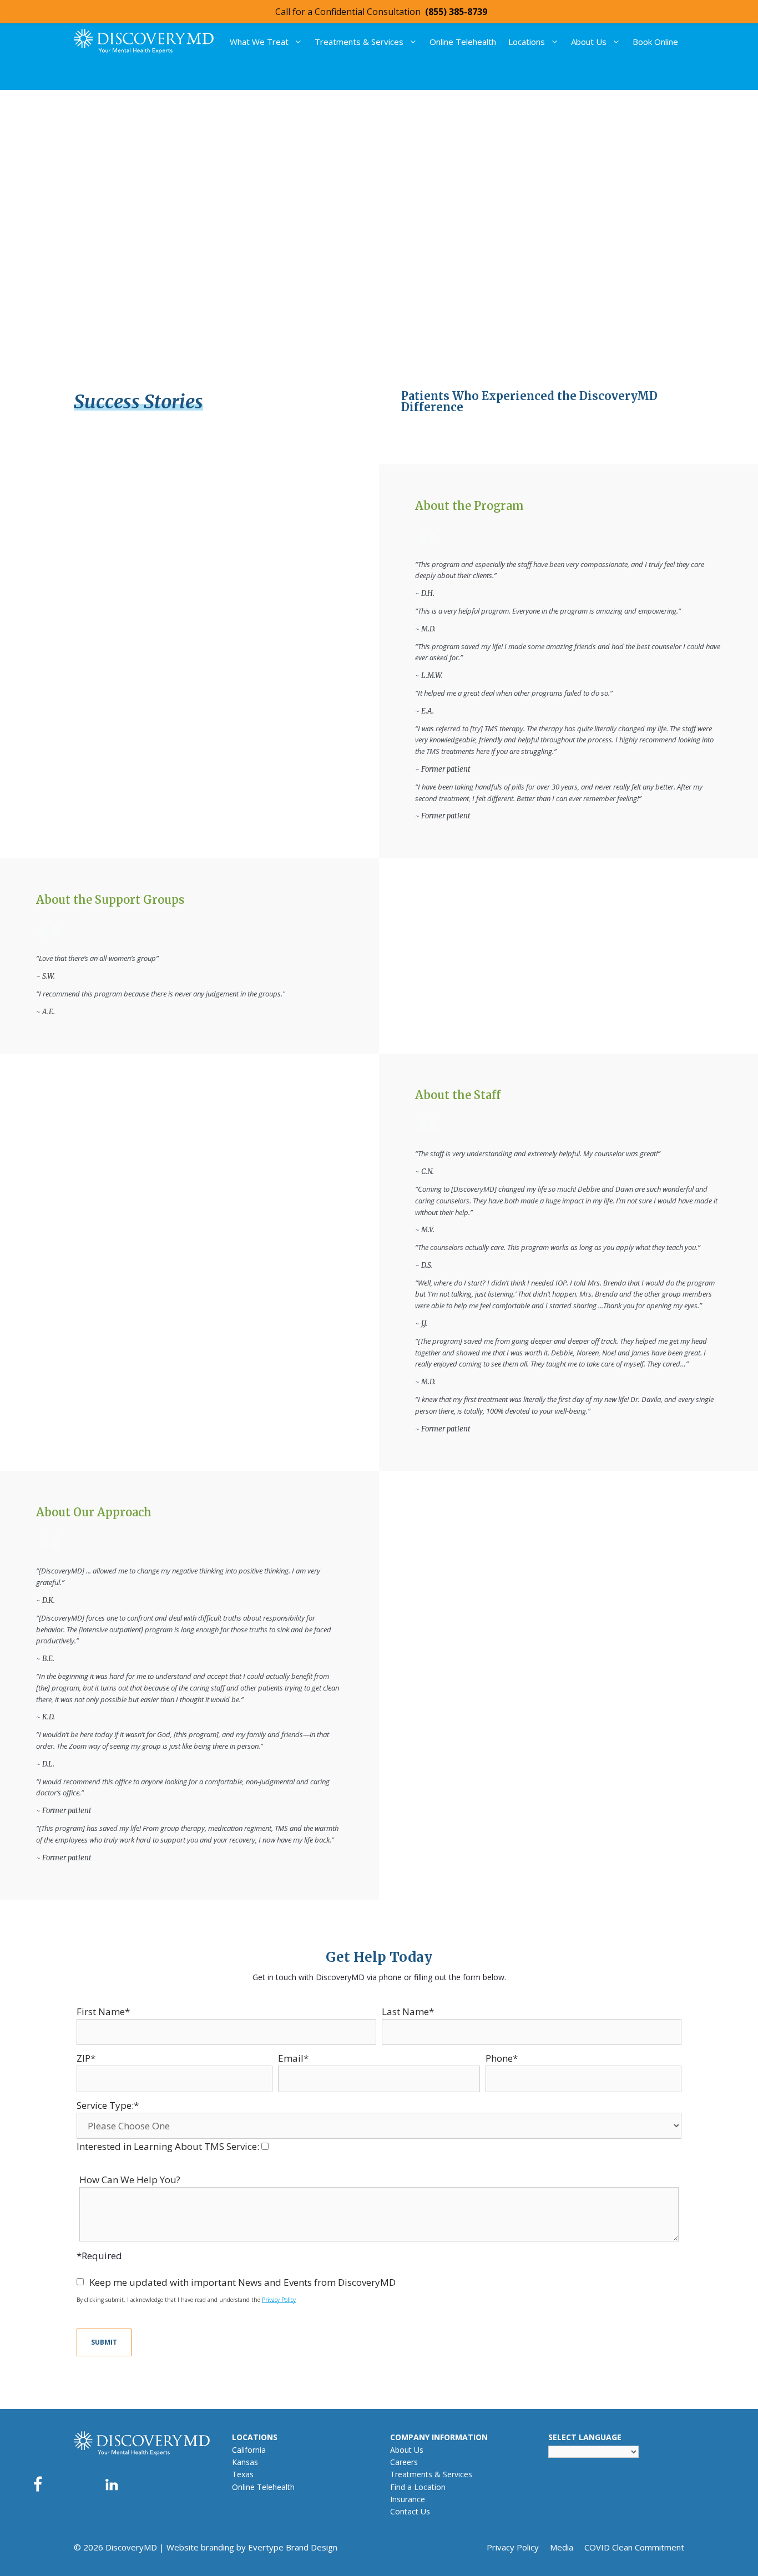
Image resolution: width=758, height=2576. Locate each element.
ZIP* (86, 2058)
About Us (589, 42)
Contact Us (410, 2511)
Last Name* (408, 2011)
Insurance (408, 2499)
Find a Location (418, 2487)
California (249, 2450)
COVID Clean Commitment (634, 2547)
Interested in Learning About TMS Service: (169, 2146)
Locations (527, 42)
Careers (404, 2462)
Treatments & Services (359, 42)
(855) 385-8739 (456, 12)
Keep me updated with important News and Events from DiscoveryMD (242, 2282)
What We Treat (259, 42)
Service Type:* (108, 2105)
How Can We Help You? (130, 2180)
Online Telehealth (463, 42)
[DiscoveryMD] (144, 41)
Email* (293, 2058)
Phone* (502, 2058)
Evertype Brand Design (293, 2547)
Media (562, 2547)
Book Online (655, 42)
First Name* (103, 2011)
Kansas (245, 2462)
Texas (243, 2474)
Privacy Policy (279, 2300)
